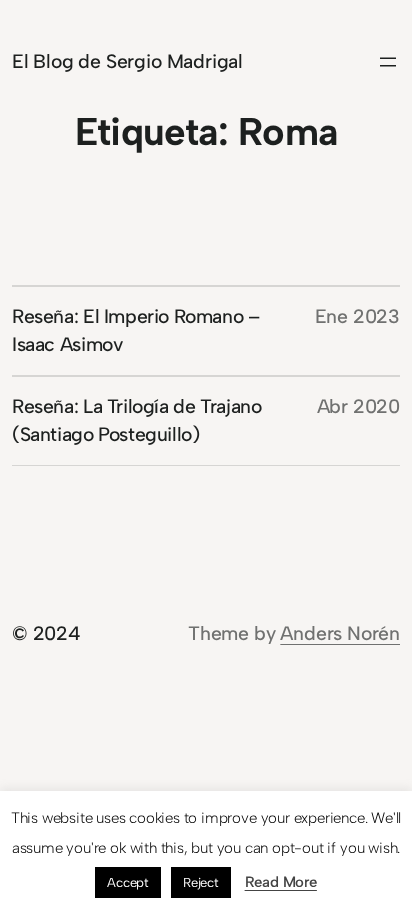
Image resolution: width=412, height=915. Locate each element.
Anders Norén (340, 633)
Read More (281, 882)
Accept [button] (128, 882)
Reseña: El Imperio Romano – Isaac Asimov (136, 330)
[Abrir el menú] (388, 62)
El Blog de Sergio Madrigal (127, 61)
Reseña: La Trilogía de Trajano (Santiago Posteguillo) (136, 420)
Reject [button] (201, 882)
